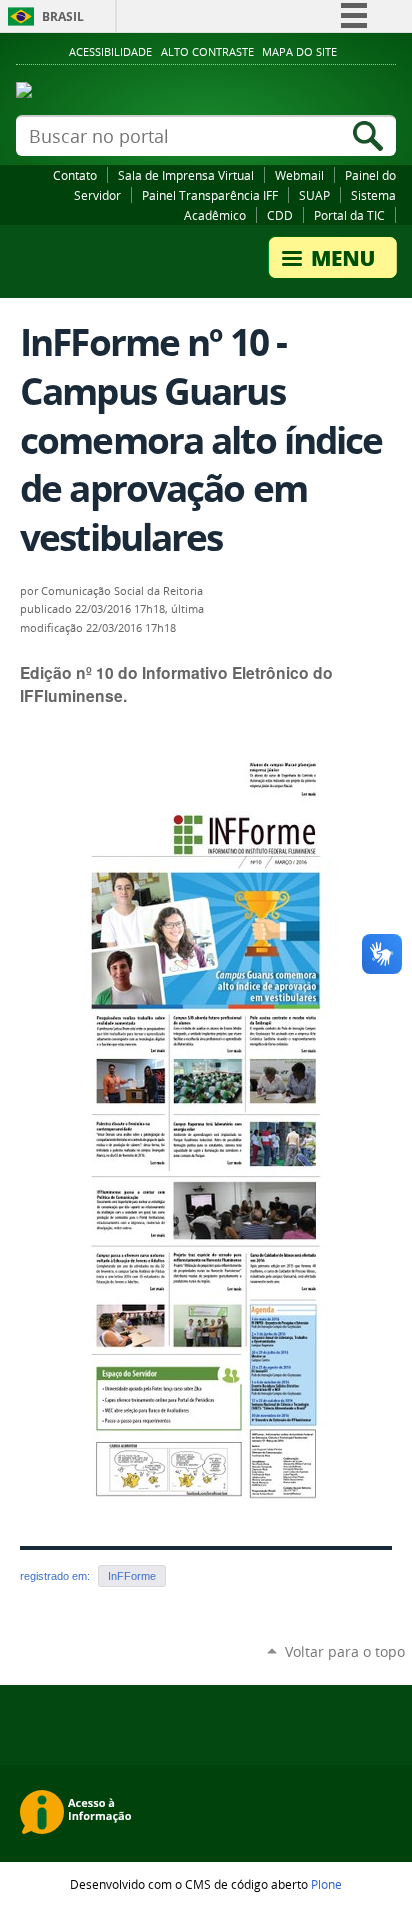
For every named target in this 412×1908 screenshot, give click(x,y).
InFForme (132, 1576)
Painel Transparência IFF (210, 195)
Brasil (63, 16)
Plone (326, 1884)
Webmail (299, 175)
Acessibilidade (110, 52)
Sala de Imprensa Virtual (186, 175)
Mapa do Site (299, 52)
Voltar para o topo (345, 1651)
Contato (75, 175)
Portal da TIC (349, 215)
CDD (280, 215)
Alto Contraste (207, 52)
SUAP (314, 195)
